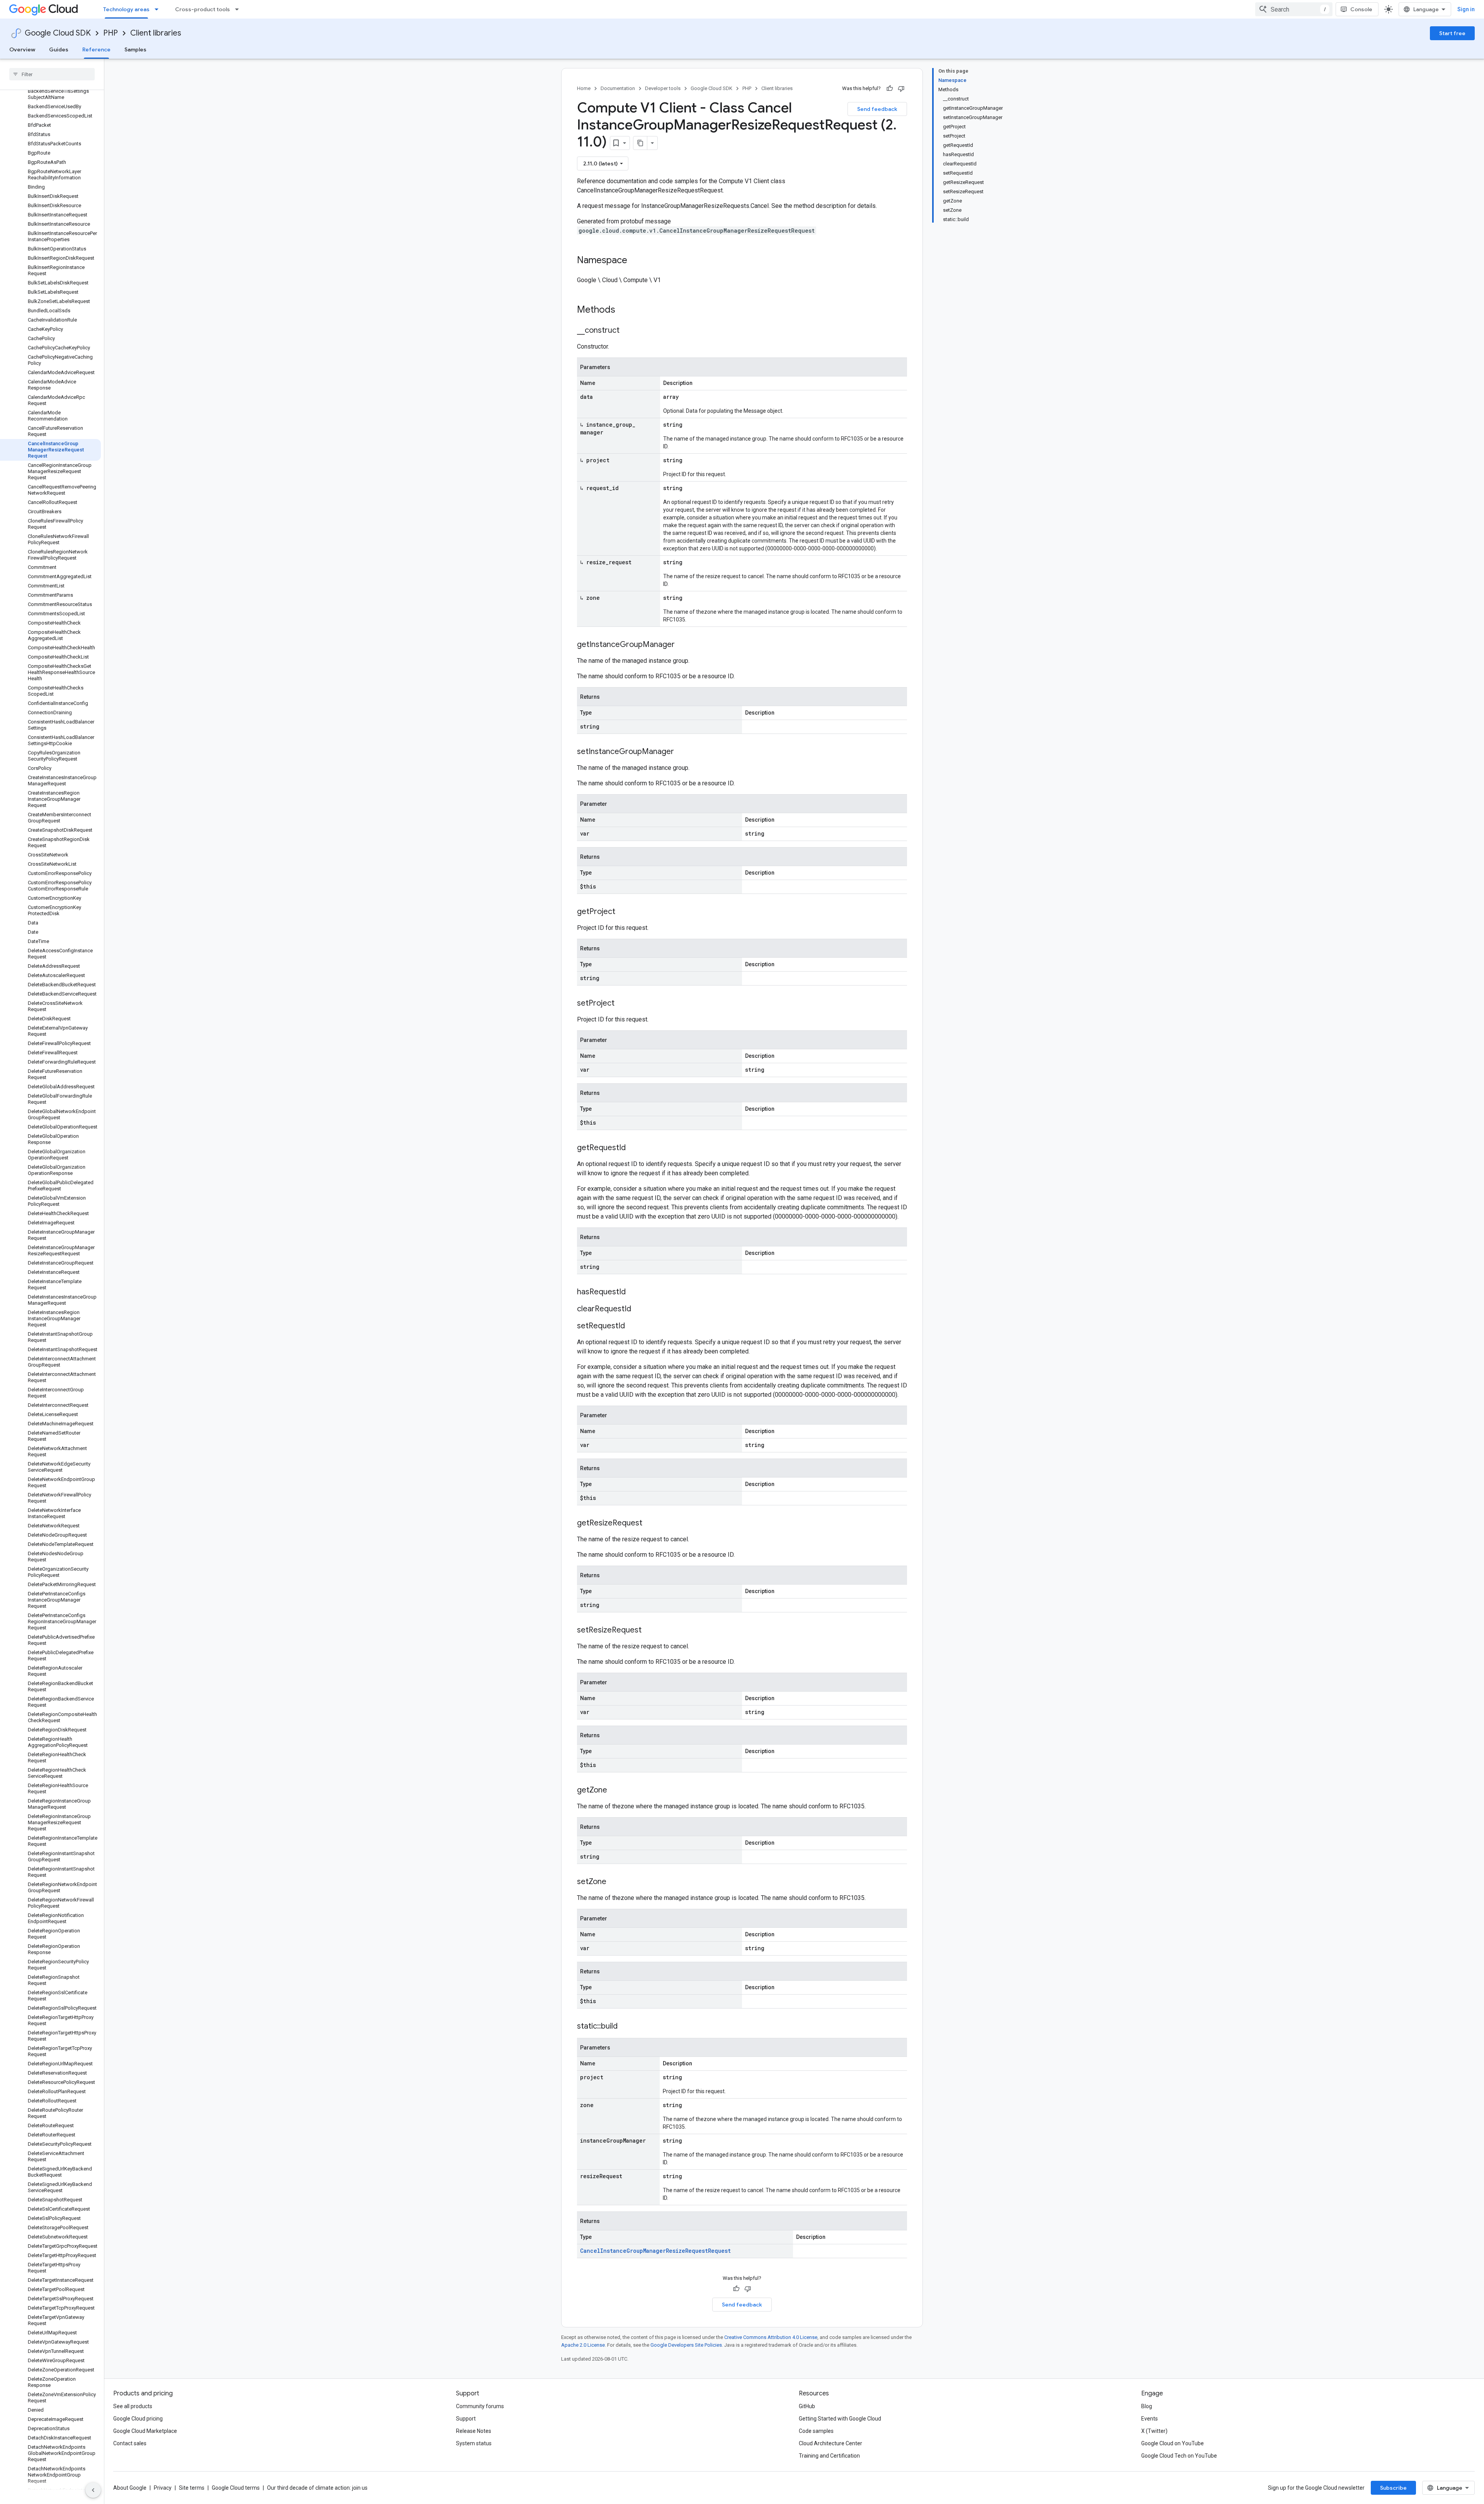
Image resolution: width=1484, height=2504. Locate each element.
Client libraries (156, 33)
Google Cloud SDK (58, 33)
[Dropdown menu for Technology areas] (159, 9)
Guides (59, 49)
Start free (1452, 33)
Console (1361, 9)
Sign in (1466, 9)
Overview (22, 49)
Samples (135, 49)
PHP (111, 33)
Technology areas (126, 9)
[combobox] (1294, 9)
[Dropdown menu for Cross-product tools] (239, 9)
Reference (96, 49)
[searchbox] (52, 74)
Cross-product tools (203, 9)
